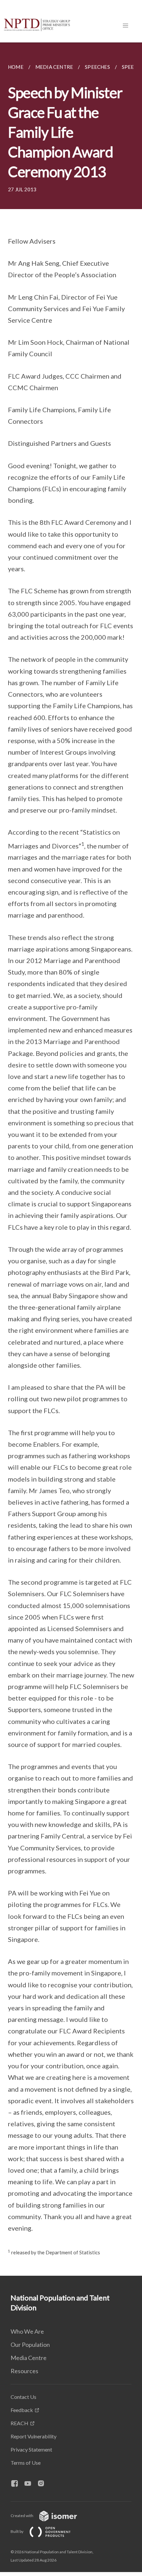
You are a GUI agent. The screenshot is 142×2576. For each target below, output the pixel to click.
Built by (17, 2531)
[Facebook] (17, 2484)
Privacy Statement (31, 2449)
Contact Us (23, 2397)
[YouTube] (30, 2484)
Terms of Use (26, 2463)
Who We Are (27, 2331)
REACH (19, 2423)
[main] (71, 1159)
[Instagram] (44, 2484)
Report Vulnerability (34, 2436)
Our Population (30, 2345)
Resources (24, 2371)
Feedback (22, 2410)
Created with (22, 2516)
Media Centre (29, 2358)
